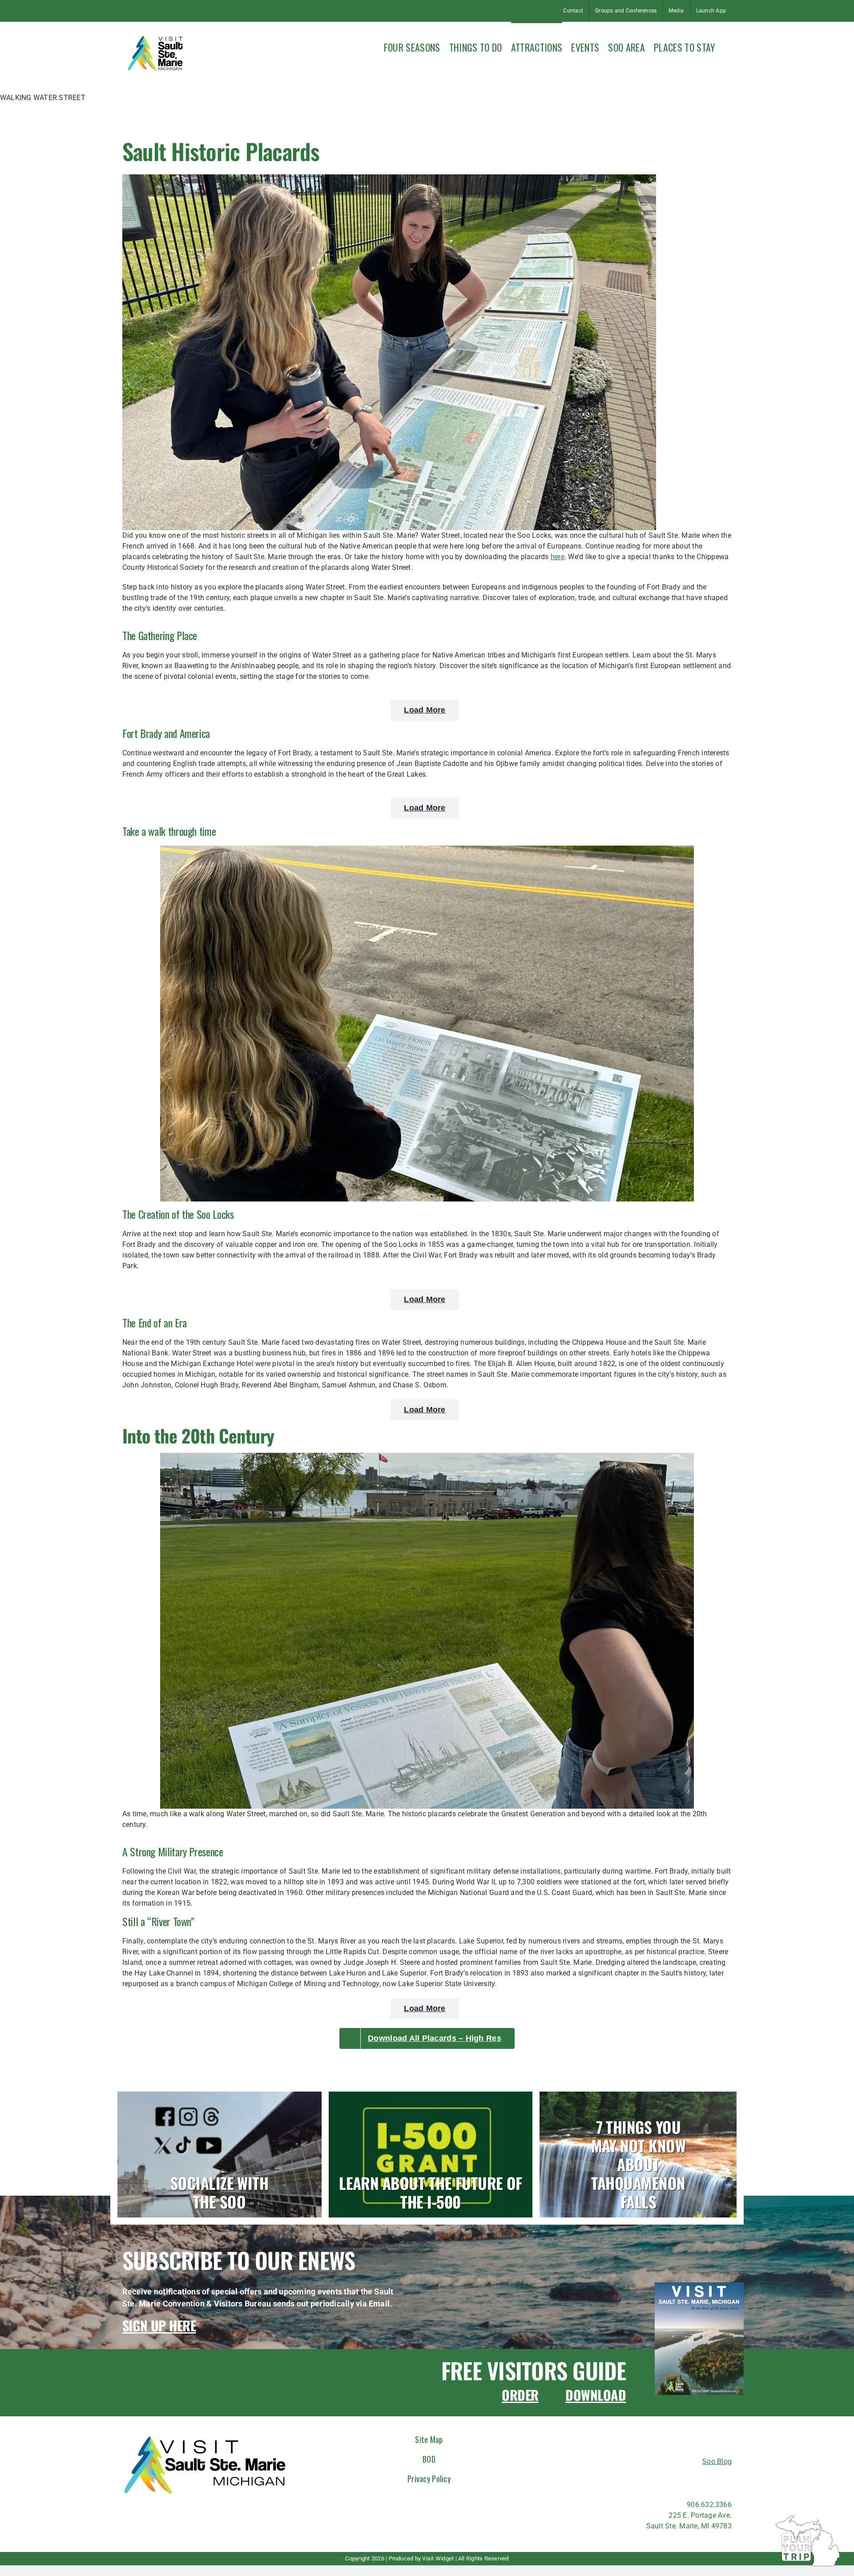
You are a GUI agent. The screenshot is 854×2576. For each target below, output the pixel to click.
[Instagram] (655, 2480)
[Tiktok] (671, 2480)
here (558, 557)
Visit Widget (438, 2558)
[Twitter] (687, 2480)
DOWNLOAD (596, 2395)
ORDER (520, 2395)
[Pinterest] (704, 2480)
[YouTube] (720, 2480)
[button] (728, 46)
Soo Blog (717, 2461)
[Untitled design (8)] (699, 2286)
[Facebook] (639, 2480)
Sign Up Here (159, 2325)
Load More (425, 710)
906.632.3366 (709, 2505)
